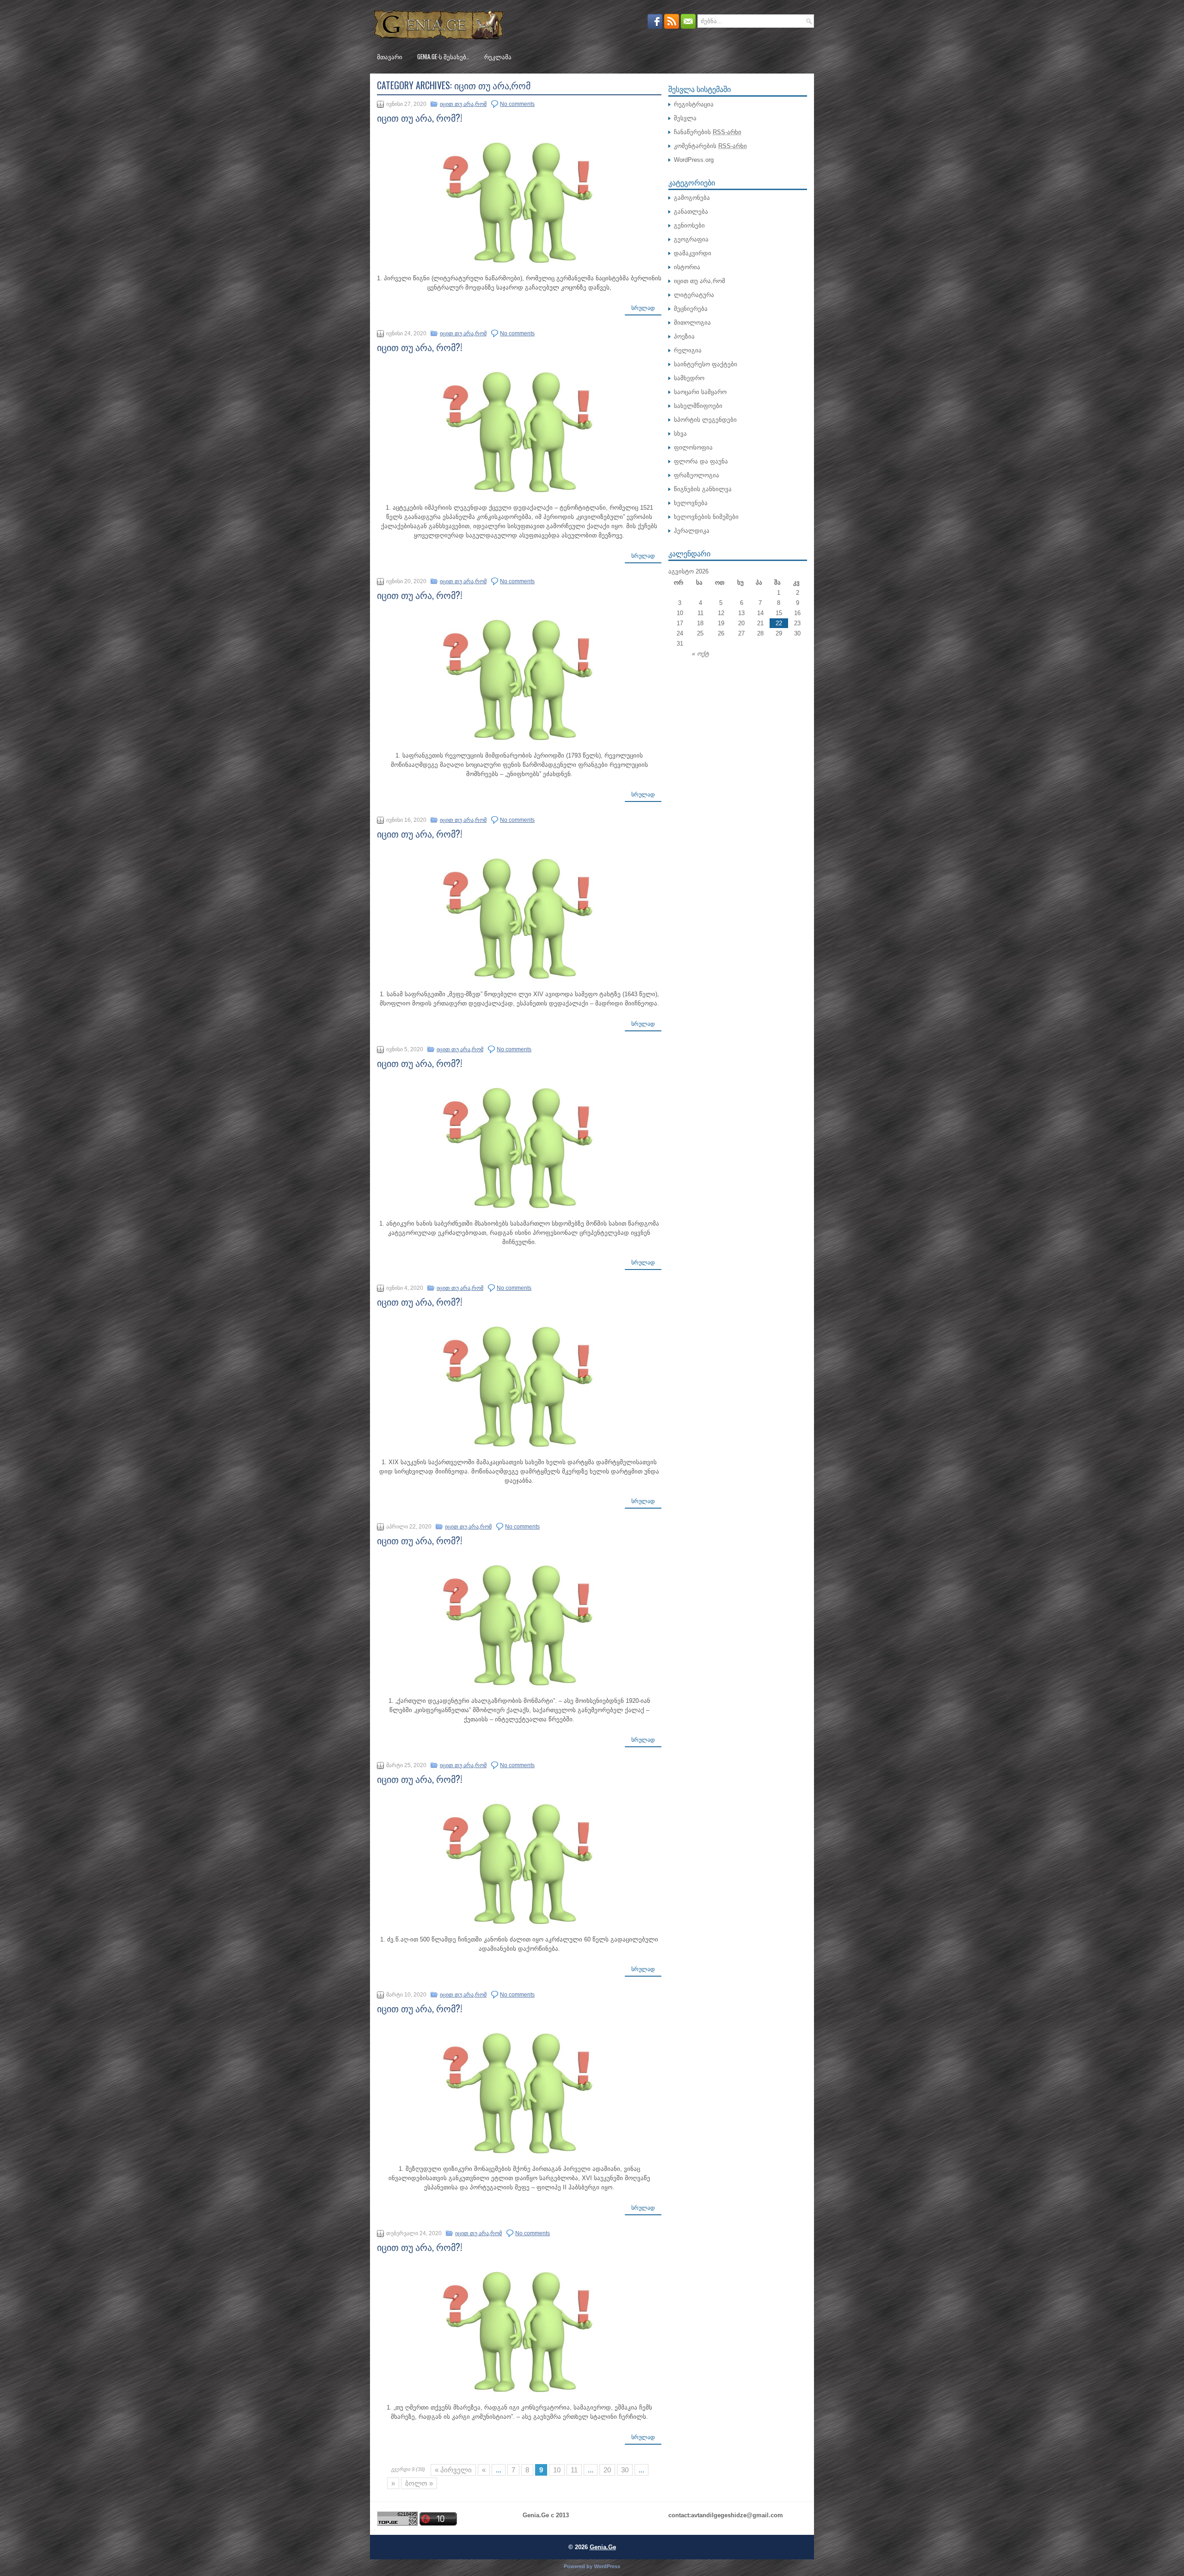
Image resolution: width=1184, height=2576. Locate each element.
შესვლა (685, 118)
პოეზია (684, 336)
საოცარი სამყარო (700, 392)
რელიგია (688, 350)
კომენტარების (710, 146)
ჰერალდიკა (692, 531)
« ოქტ (700, 654)
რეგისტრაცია (694, 104)
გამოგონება (692, 198)
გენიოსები (689, 225)
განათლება (691, 212)
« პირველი (453, 2470)
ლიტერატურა (694, 295)
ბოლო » (419, 2483)
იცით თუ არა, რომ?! (419, 117)
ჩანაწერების (708, 132)
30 (625, 2470)
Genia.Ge (603, 2547)
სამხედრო (689, 378)
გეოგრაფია (691, 239)
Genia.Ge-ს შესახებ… (443, 56)
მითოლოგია (692, 323)
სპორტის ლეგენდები (705, 420)
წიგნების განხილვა (703, 489)
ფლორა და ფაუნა (701, 461)
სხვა (680, 434)
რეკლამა (498, 56)
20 (607, 2470)
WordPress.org (694, 160)
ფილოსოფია (693, 447)
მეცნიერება (691, 309)
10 (557, 2470)
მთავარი (390, 56)
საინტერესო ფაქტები (706, 364)
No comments (517, 104)
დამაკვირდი (693, 253)
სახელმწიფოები (698, 406)
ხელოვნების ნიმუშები (706, 517)
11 (574, 2470)
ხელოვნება (691, 503)
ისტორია (687, 267)
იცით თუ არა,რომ (463, 104)
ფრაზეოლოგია (697, 475)
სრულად (643, 308)
